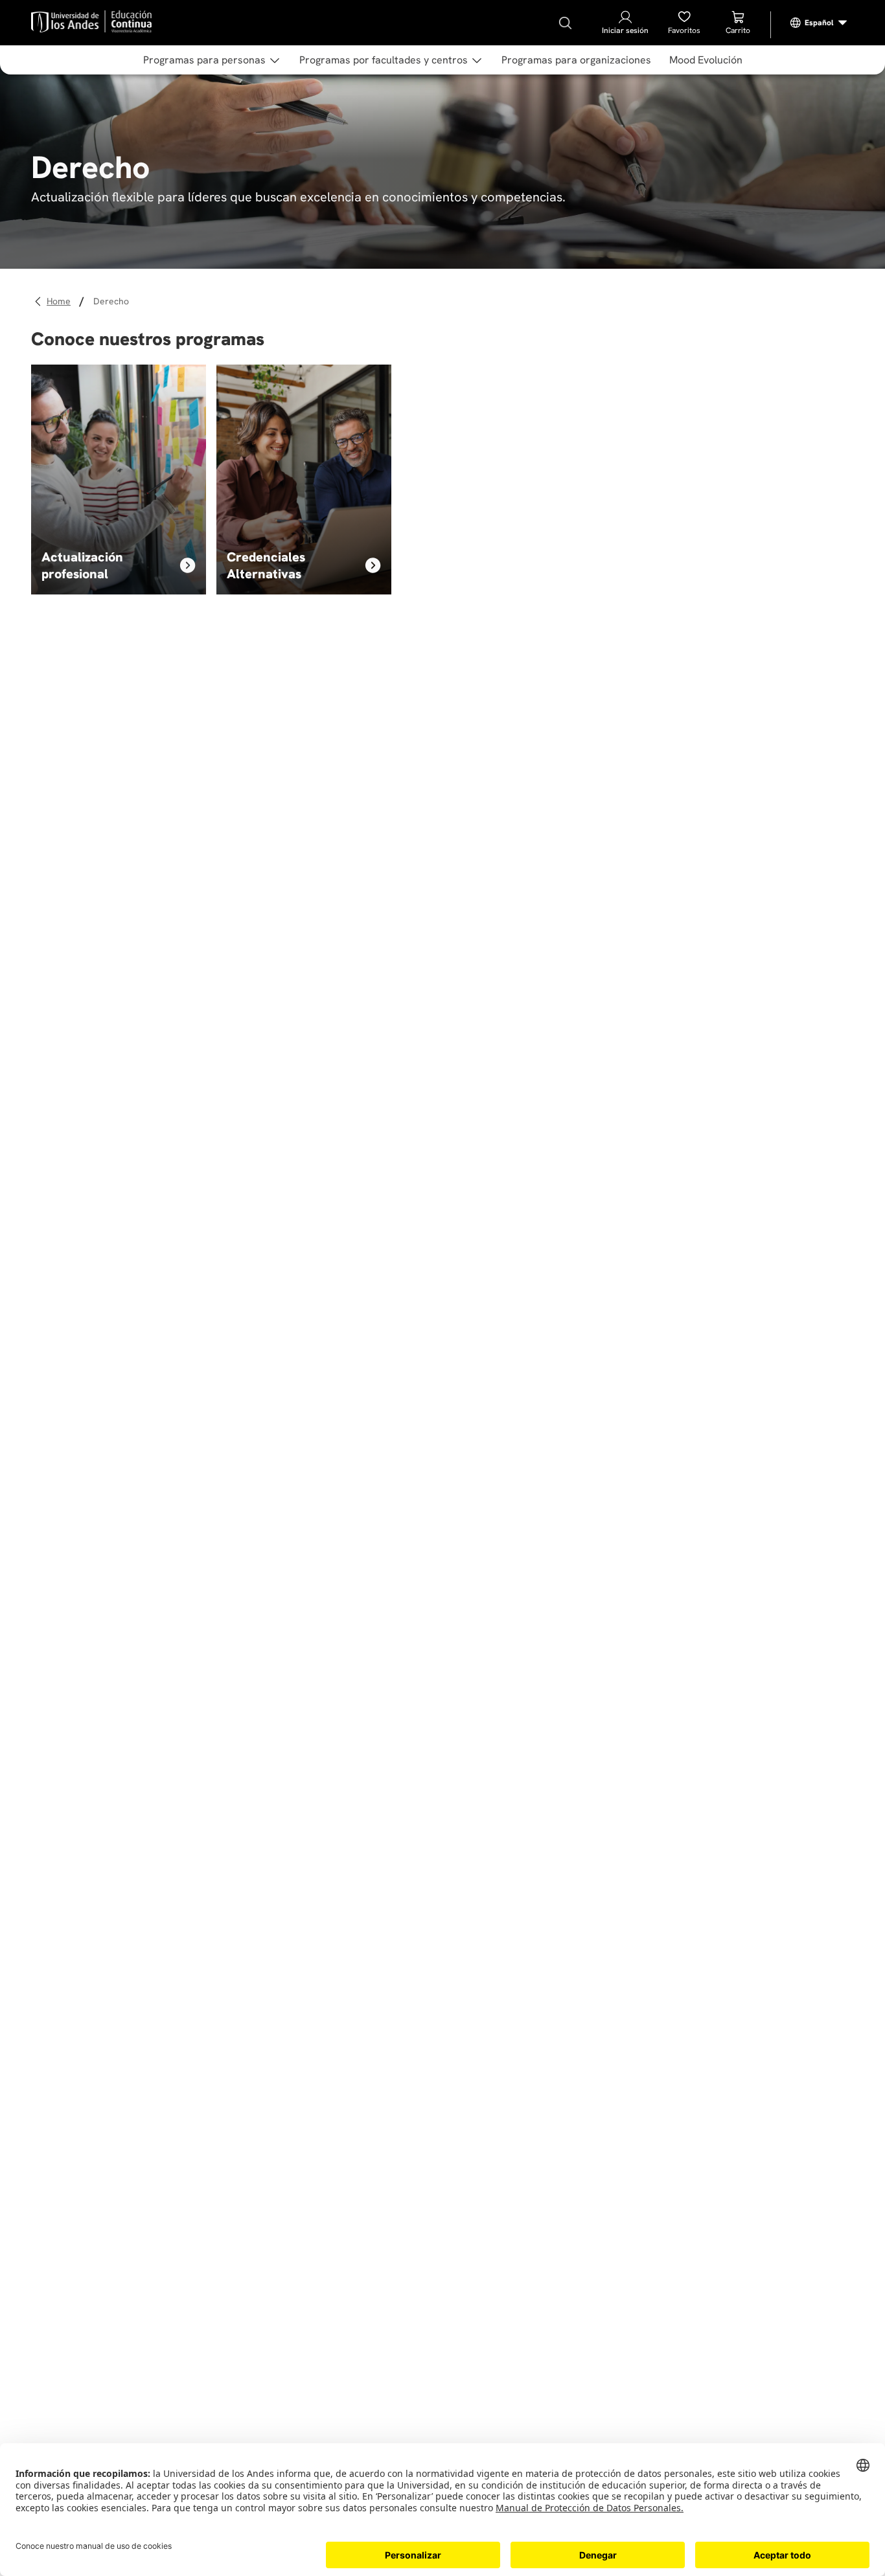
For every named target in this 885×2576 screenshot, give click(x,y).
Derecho (111, 301)
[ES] (819, 23)
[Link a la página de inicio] (61, 301)
